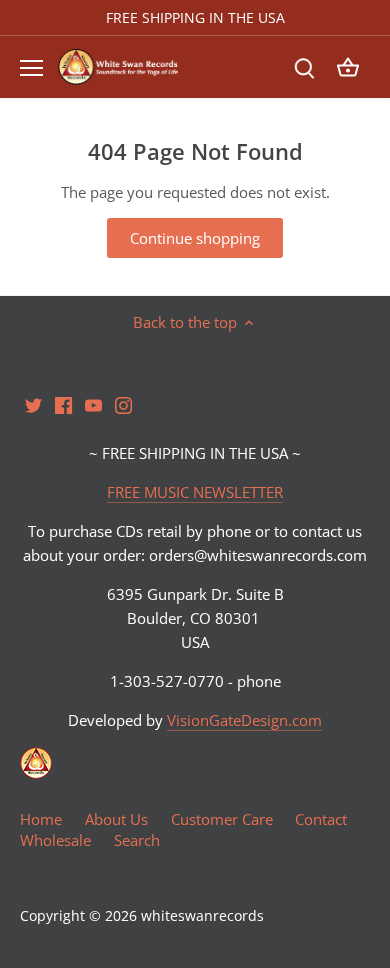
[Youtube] (269, 527)
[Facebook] (239, 527)
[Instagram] (299, 527)
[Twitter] (209, 527)
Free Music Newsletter (305, 475)
